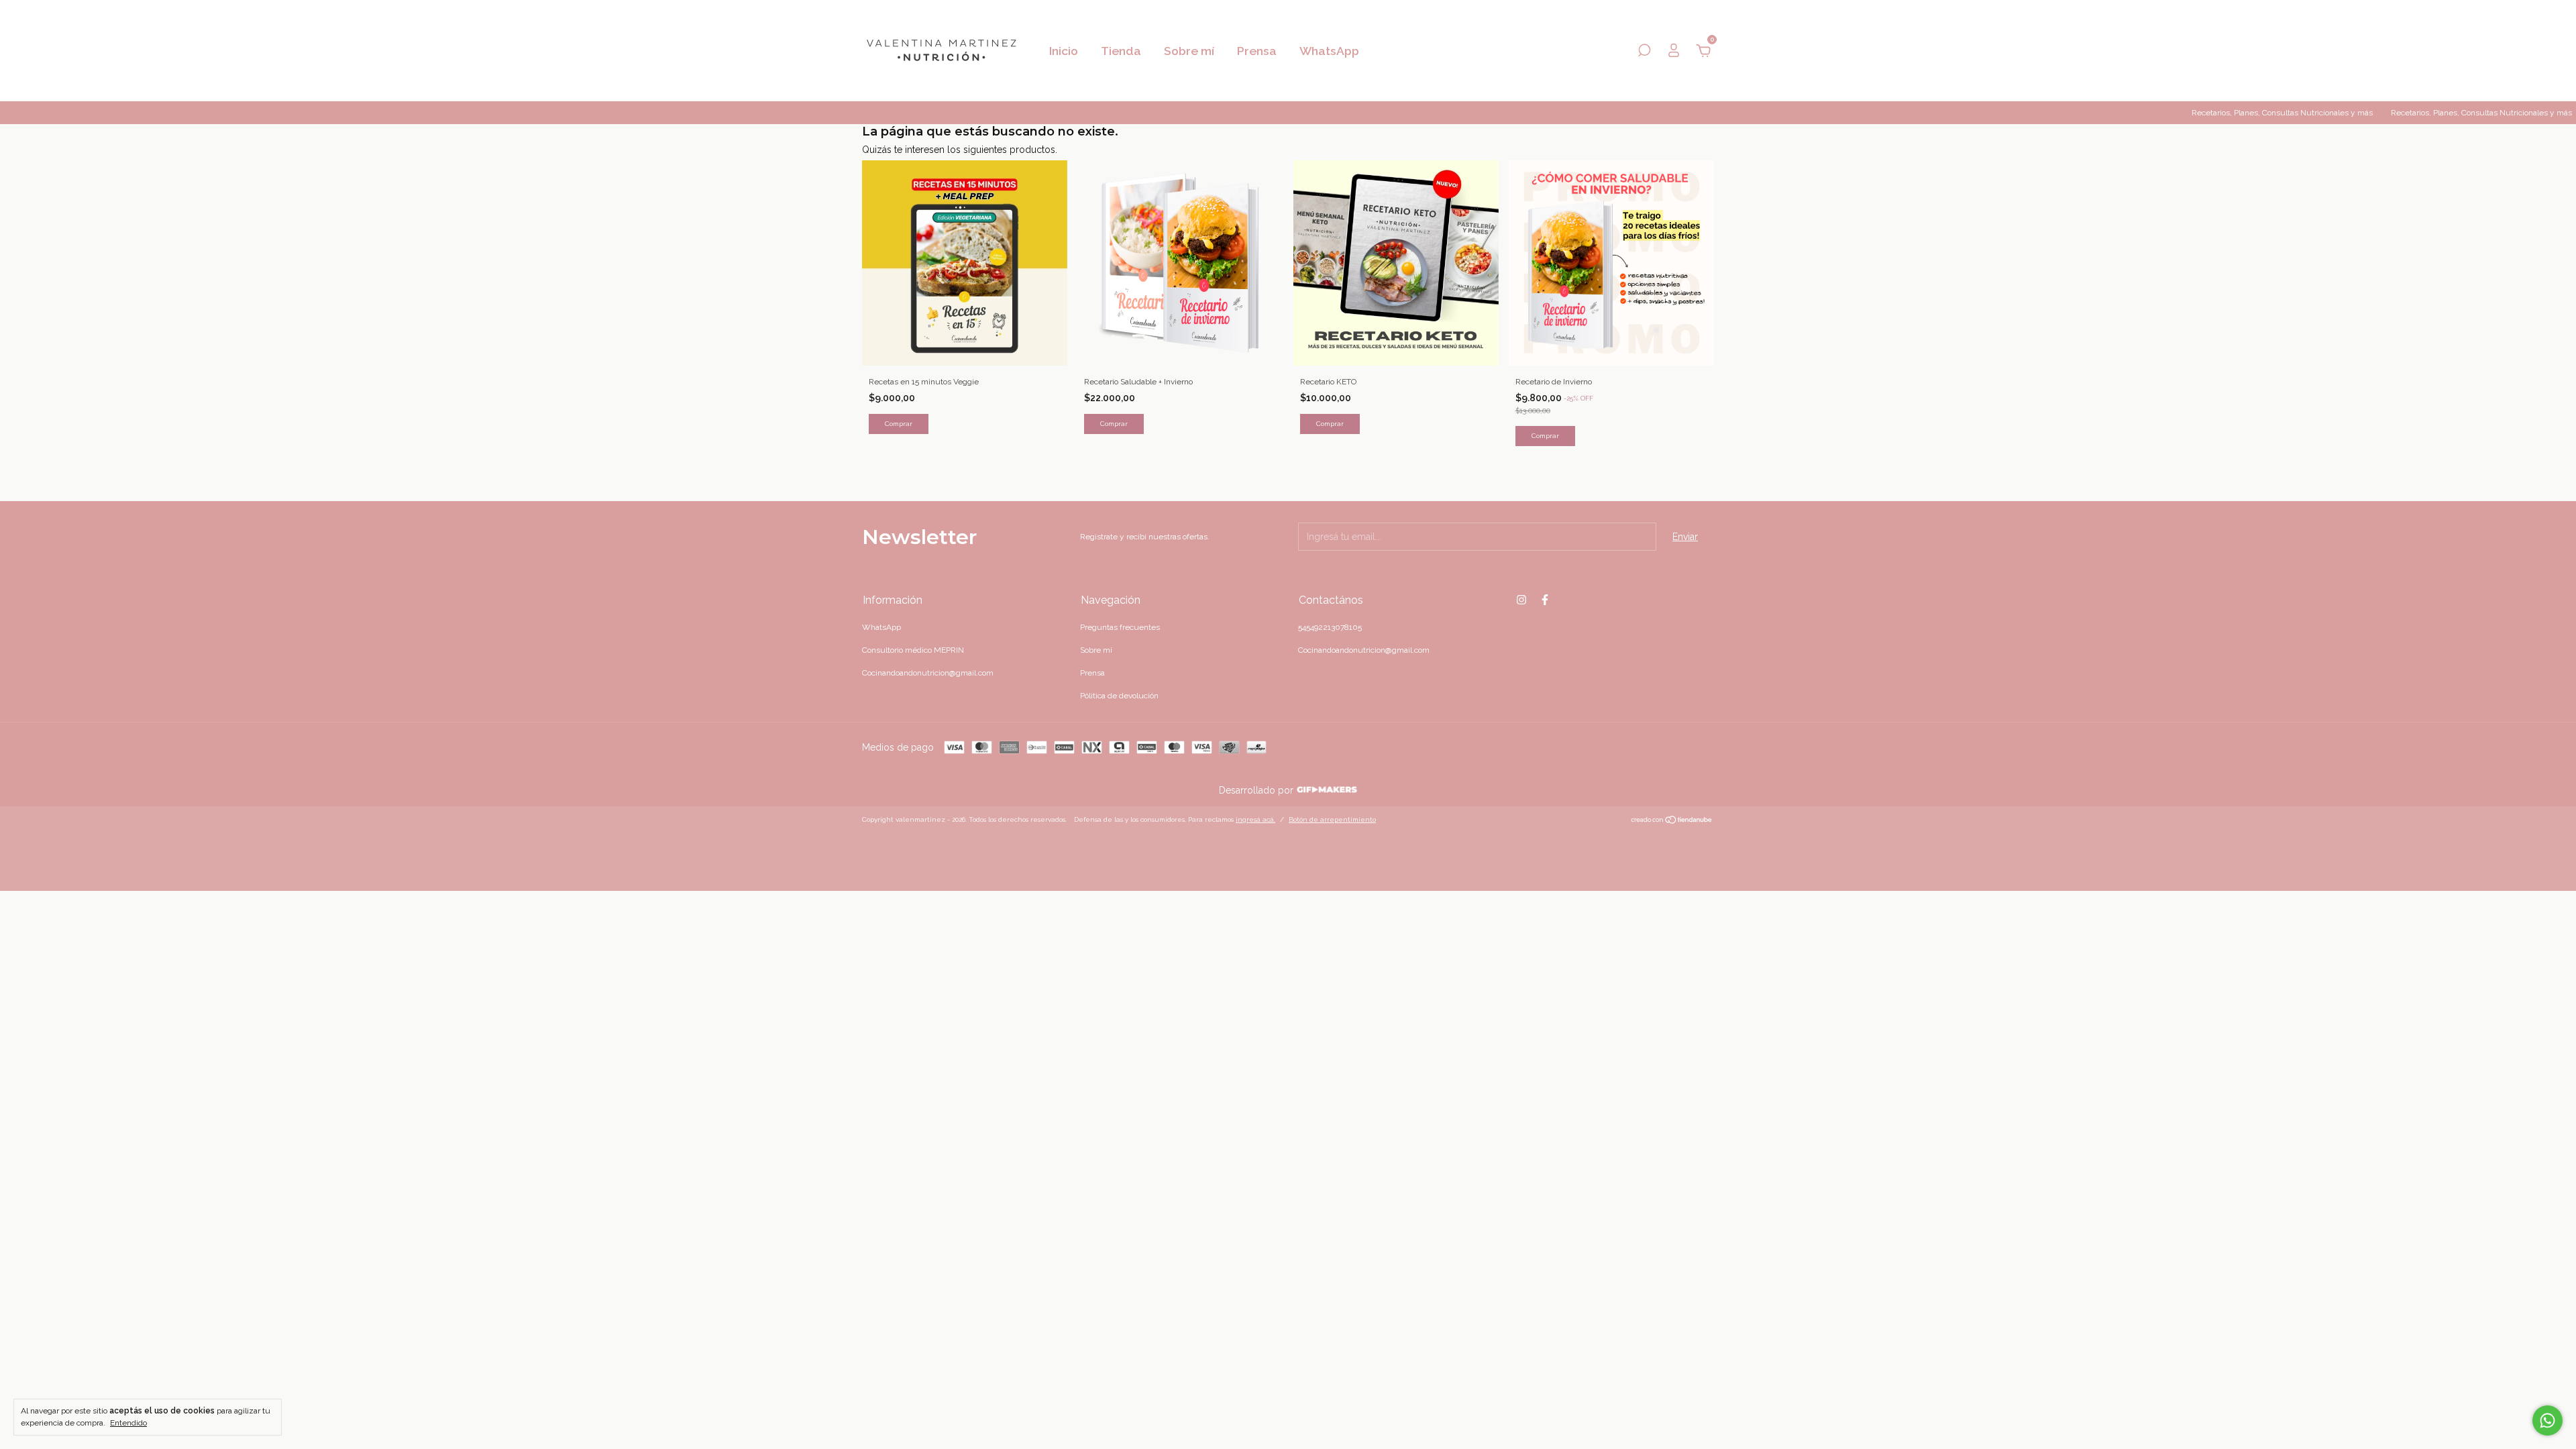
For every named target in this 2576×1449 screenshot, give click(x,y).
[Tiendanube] (1672, 821)
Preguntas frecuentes (1120, 627)
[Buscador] (1644, 52)
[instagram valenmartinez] (1521, 600)
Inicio (1064, 51)
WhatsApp (1329, 51)
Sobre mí (1189, 51)
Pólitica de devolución (1119, 696)
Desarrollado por (1257, 790)
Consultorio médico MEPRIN (913, 650)
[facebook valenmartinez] (1545, 600)
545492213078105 (1330, 627)
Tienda (1121, 51)
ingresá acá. (1255, 819)
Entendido (128, 1423)
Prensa (1257, 51)
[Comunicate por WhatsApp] (2547, 1420)
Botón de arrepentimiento (1332, 819)
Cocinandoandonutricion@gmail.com (928, 673)
